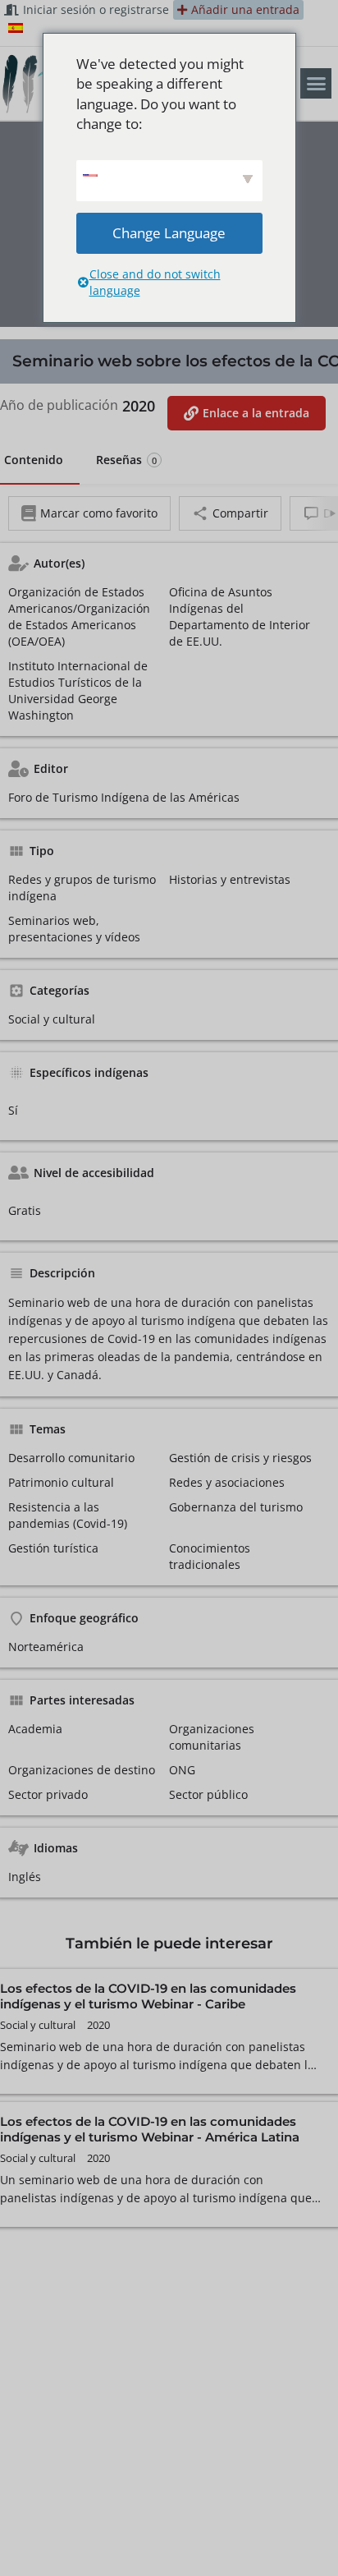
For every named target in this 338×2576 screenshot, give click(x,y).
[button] (316, 84)
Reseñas (126, 460)
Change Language (169, 233)
